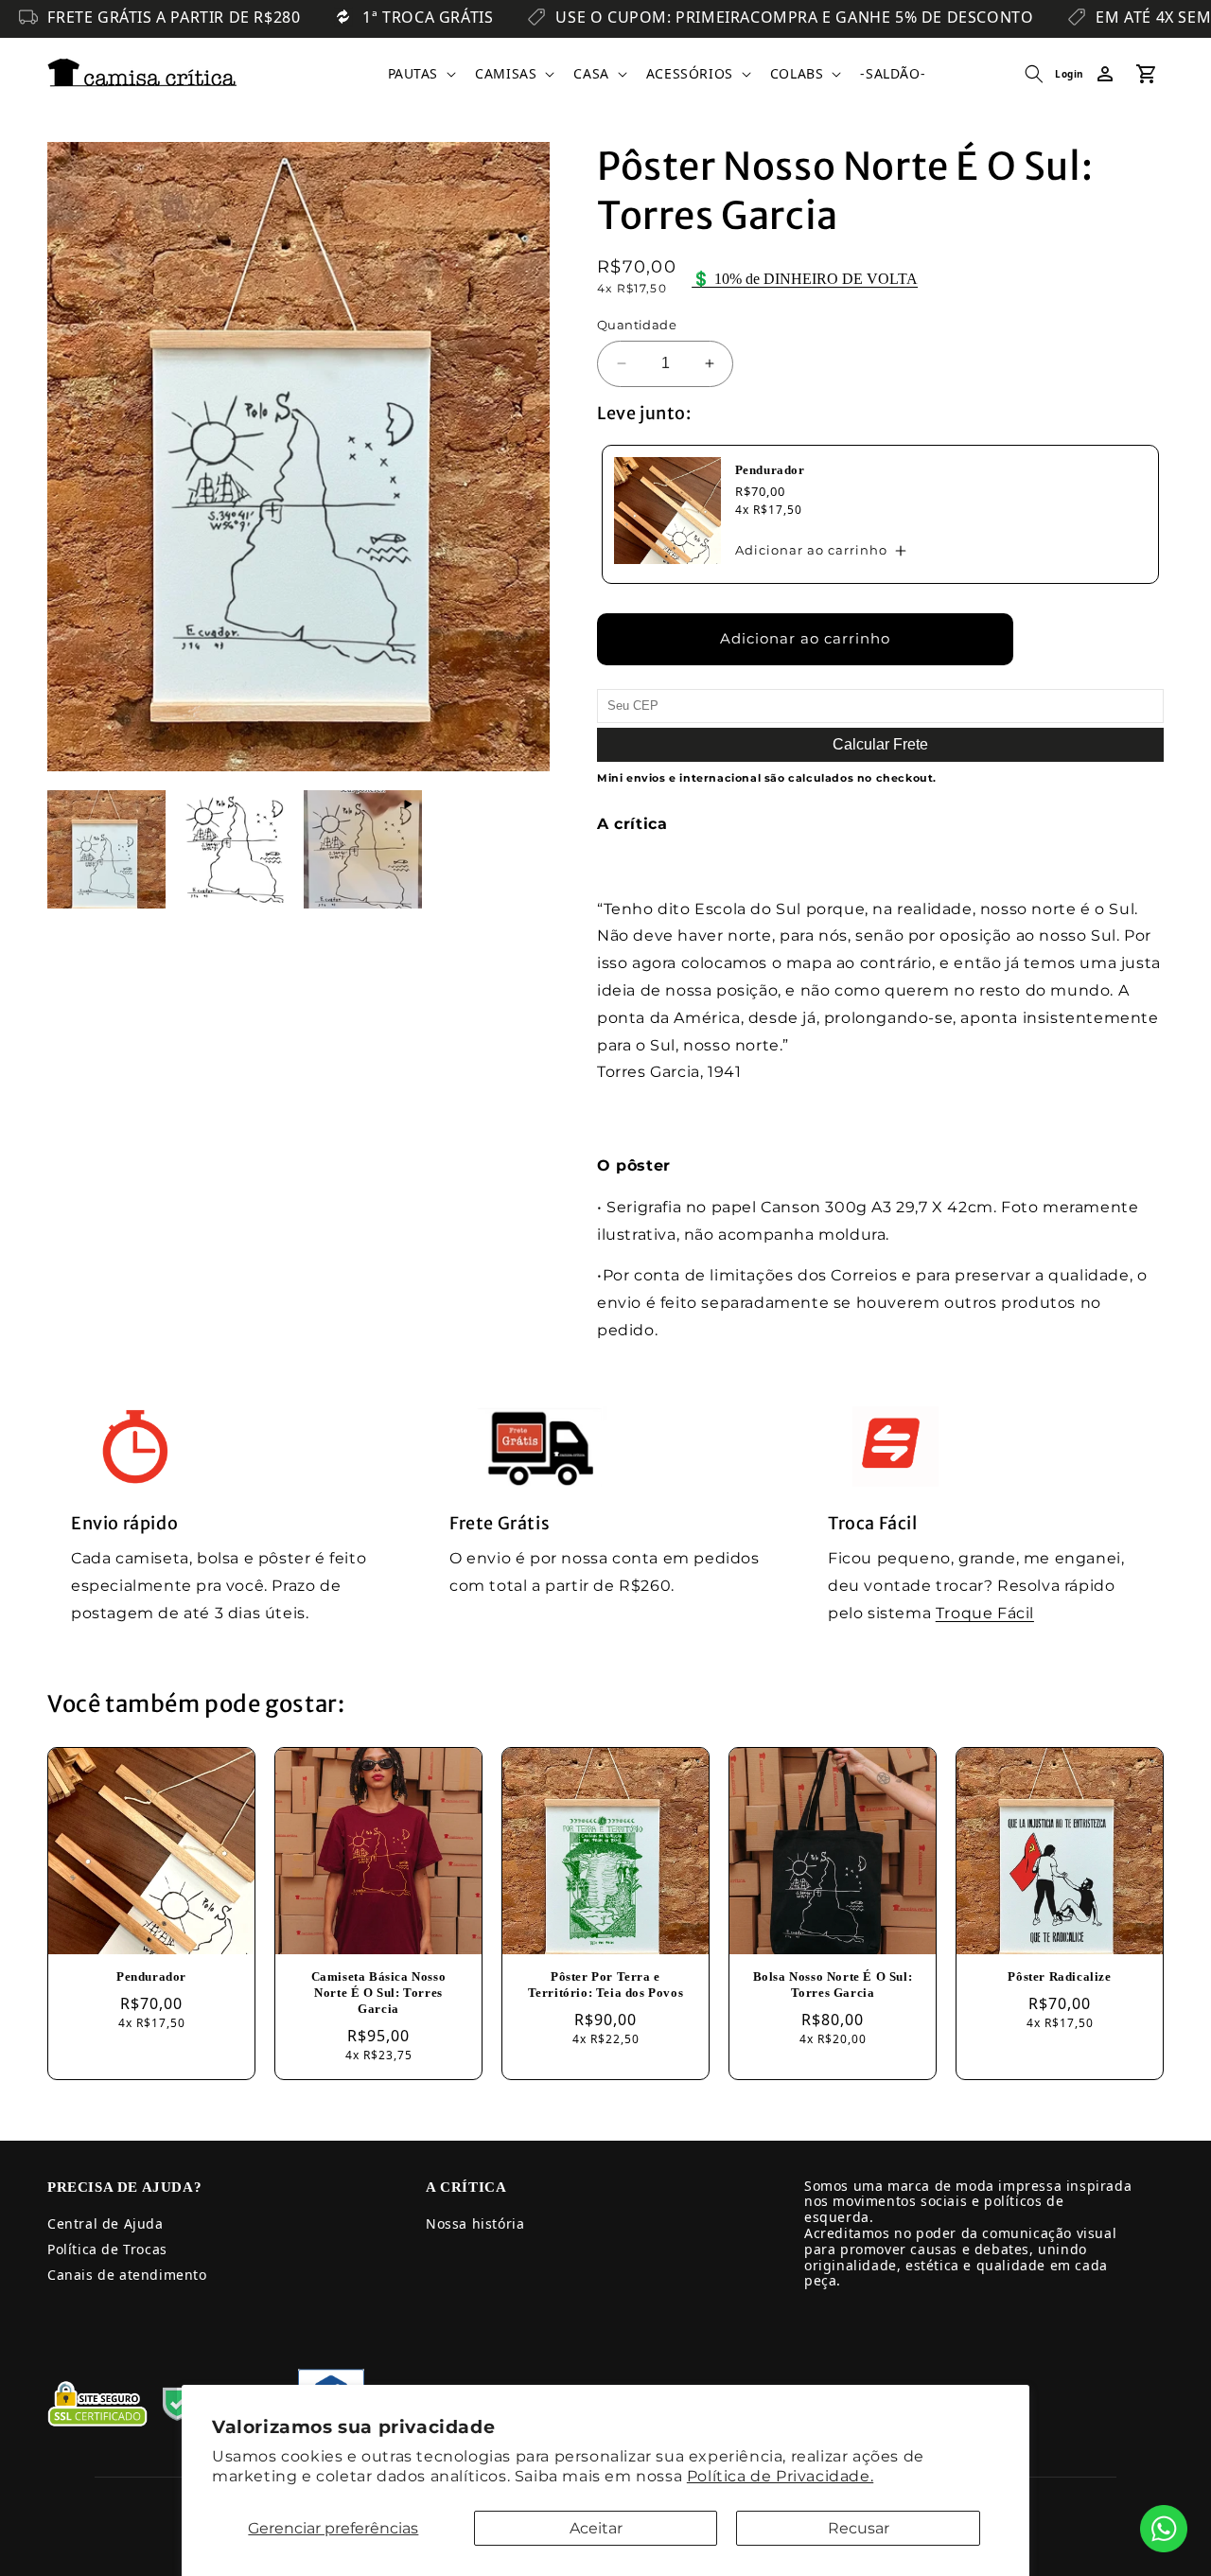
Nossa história (475, 2223)
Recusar (859, 2528)
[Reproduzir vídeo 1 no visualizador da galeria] (363, 849)
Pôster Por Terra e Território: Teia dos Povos (606, 1985)
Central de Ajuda (105, 2223)
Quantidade (637, 325)
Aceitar (596, 2528)
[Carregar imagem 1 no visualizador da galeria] (106, 849)
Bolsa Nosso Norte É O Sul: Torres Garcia (833, 1985)
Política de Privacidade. (780, 2476)
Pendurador (770, 470)
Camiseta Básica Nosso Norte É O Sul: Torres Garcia (379, 1993)
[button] (421, 74)
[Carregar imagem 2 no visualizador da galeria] (234, 849)
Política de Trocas (107, 2249)
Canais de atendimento (127, 2275)
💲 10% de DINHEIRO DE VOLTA (805, 279)
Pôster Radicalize (1059, 1976)
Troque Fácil (985, 1613)
